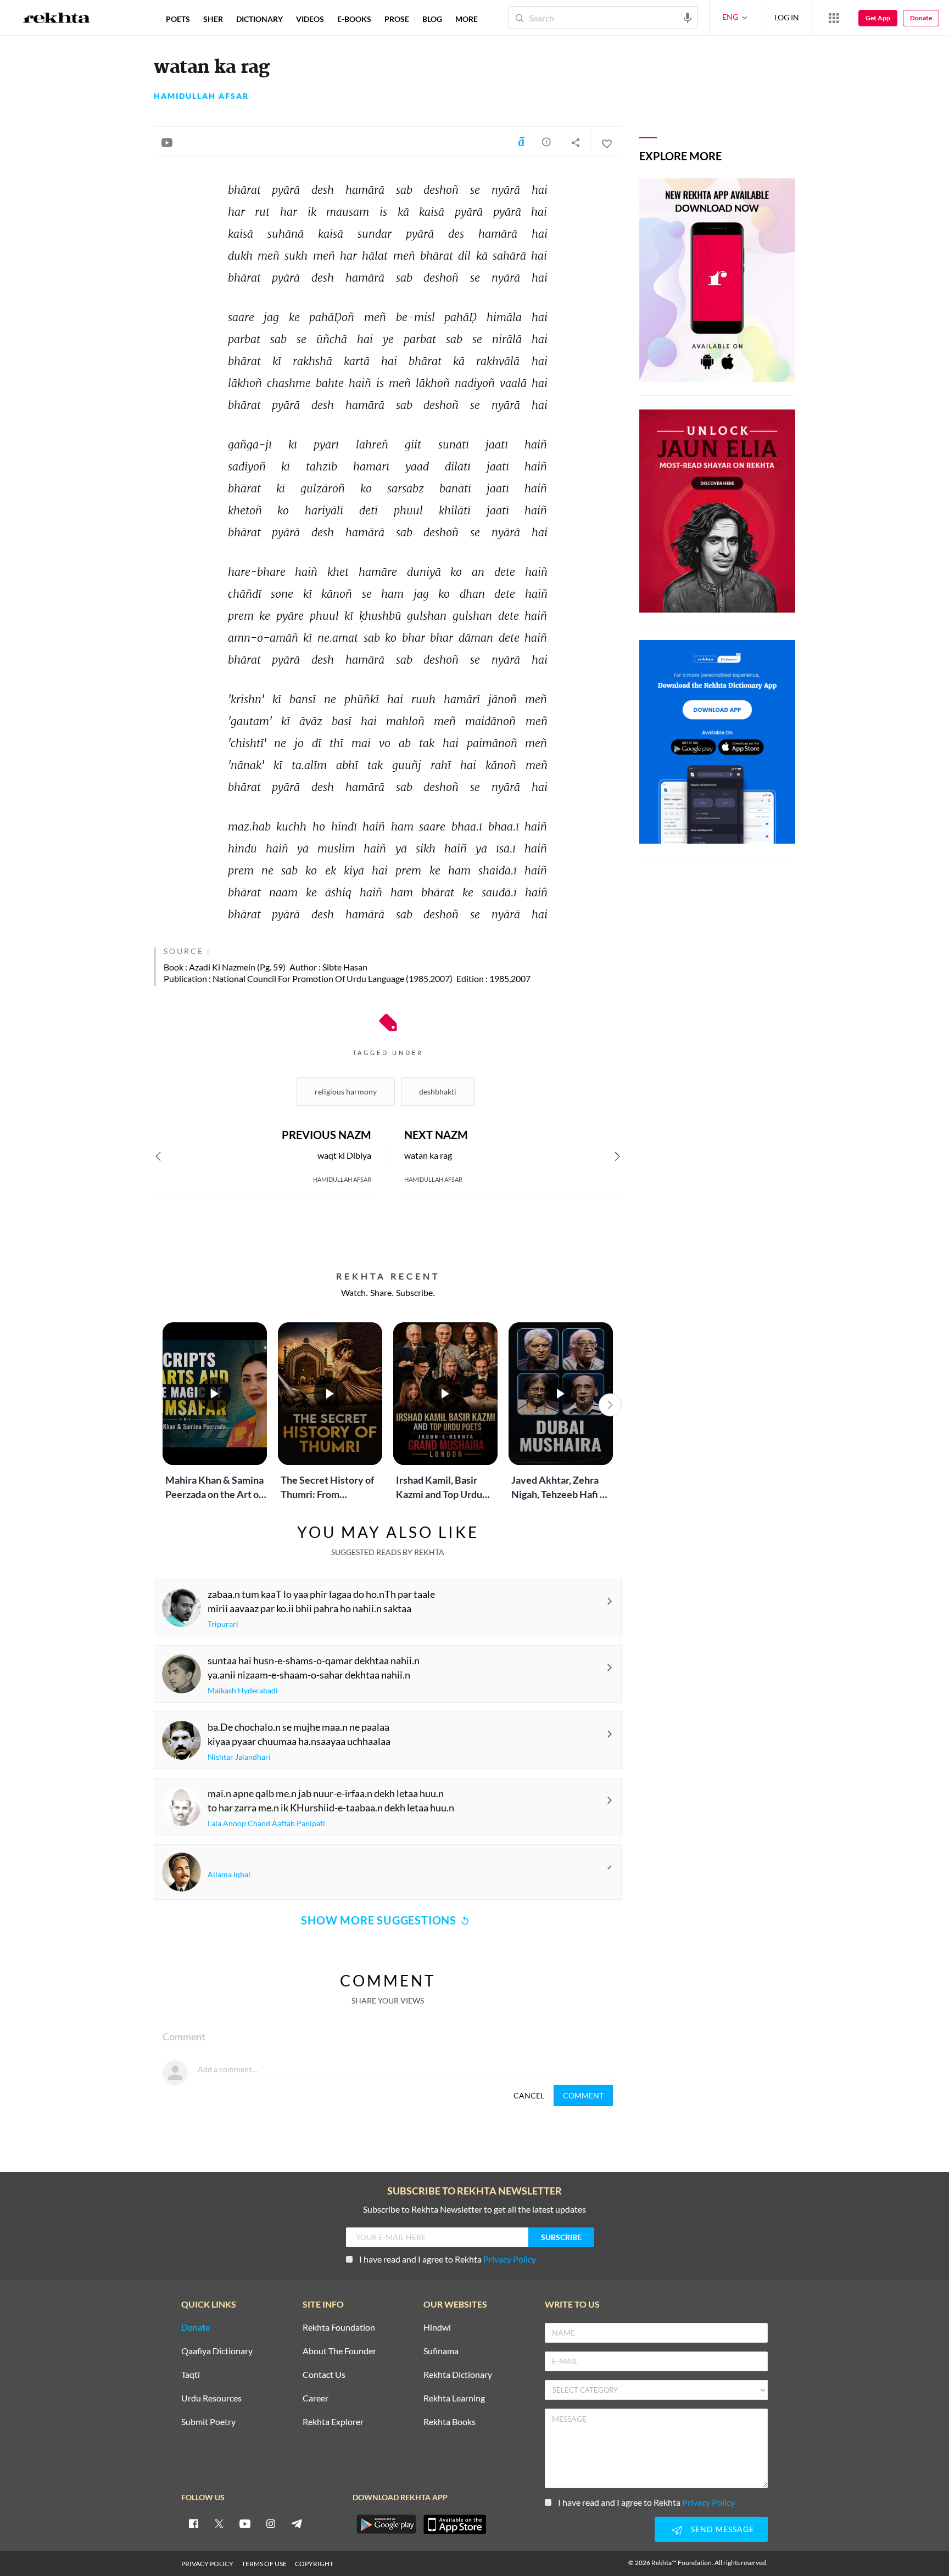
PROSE (397, 19)
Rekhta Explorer (333, 2422)
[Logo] (57, 19)
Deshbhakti (438, 1091)
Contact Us (324, 2375)
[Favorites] (606, 142)
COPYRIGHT (314, 2564)
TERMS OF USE (264, 2564)
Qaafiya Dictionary (217, 2351)
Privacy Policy (510, 2259)
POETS (178, 19)
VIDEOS (310, 19)
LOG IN (787, 17)
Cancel (529, 2095)
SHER (213, 19)
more (467, 19)
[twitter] (219, 2523)
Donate (921, 18)
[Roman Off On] (521, 142)
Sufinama (441, 2351)
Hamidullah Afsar (201, 96)
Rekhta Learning (454, 2398)
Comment (583, 2095)
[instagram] (271, 2523)
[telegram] (297, 2523)
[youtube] (245, 2523)
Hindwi (437, 2328)
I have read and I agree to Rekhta (448, 2259)
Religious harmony (346, 1091)
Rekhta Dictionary (458, 2375)
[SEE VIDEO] (167, 142)
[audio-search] (688, 17)
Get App (878, 18)
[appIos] (455, 2524)
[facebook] (193, 2523)
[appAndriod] (386, 2524)
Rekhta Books (450, 2422)
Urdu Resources (211, 2398)
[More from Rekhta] (834, 18)
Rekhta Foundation (339, 2328)
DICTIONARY (259, 19)
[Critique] (546, 142)
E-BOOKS (354, 19)
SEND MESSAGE (722, 2529)
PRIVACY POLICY (207, 2564)
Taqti (191, 2375)
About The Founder (339, 2351)
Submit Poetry (208, 2422)
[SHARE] (576, 142)
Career (316, 2398)
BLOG (432, 19)
